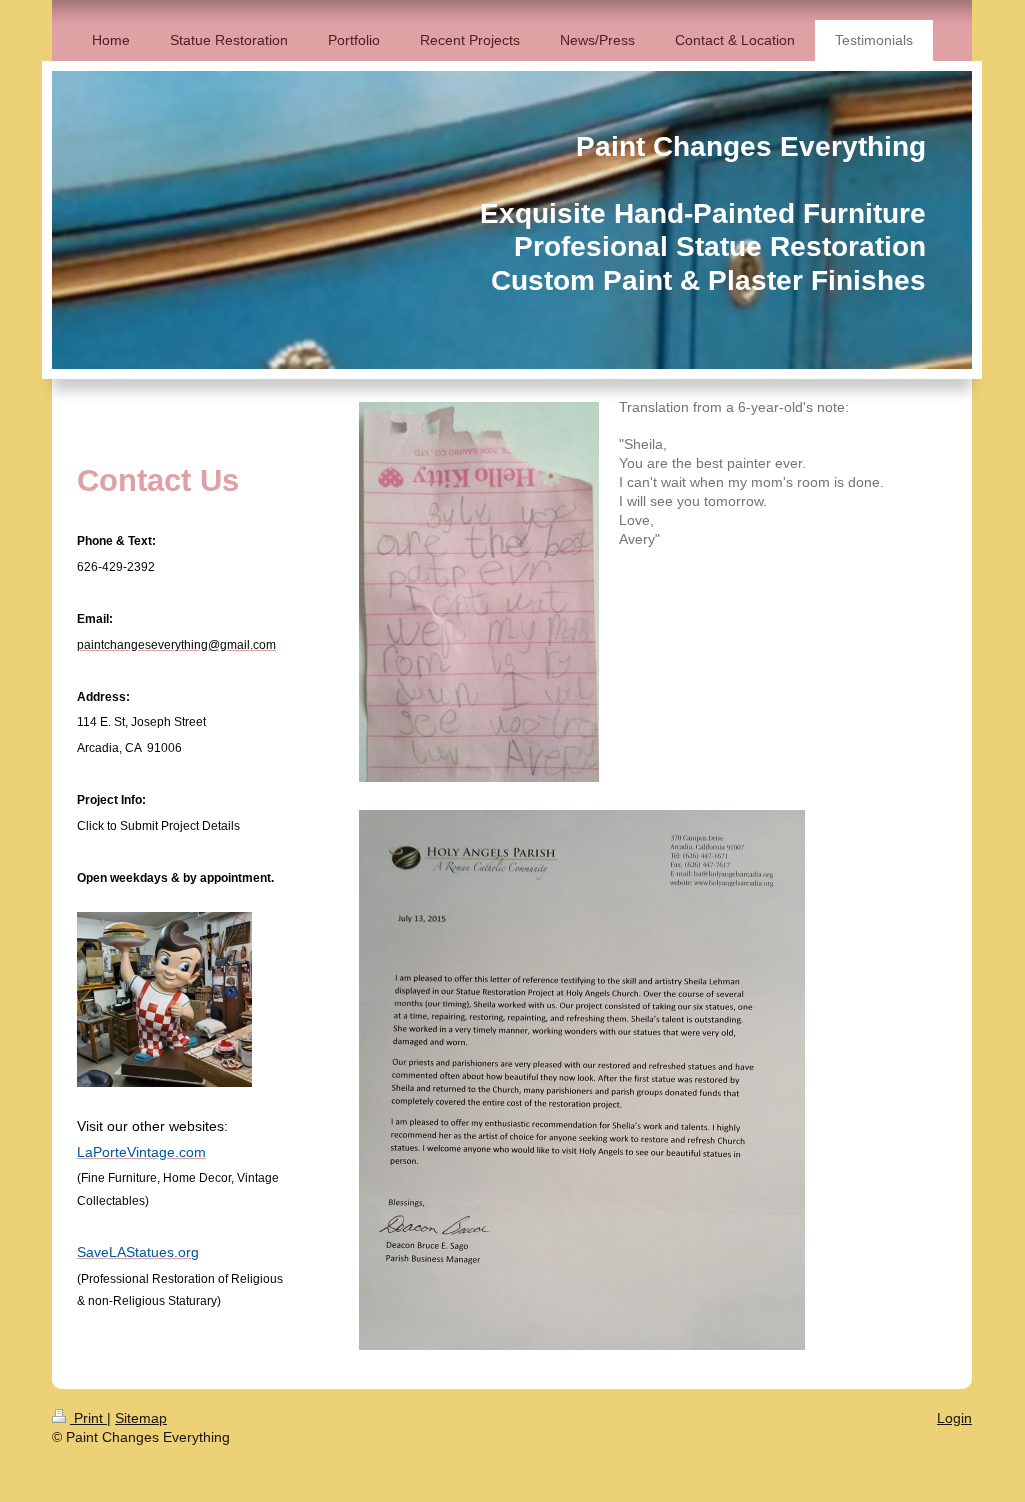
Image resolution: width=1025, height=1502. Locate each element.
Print (88, 1418)
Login (954, 1418)
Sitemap (141, 1418)
